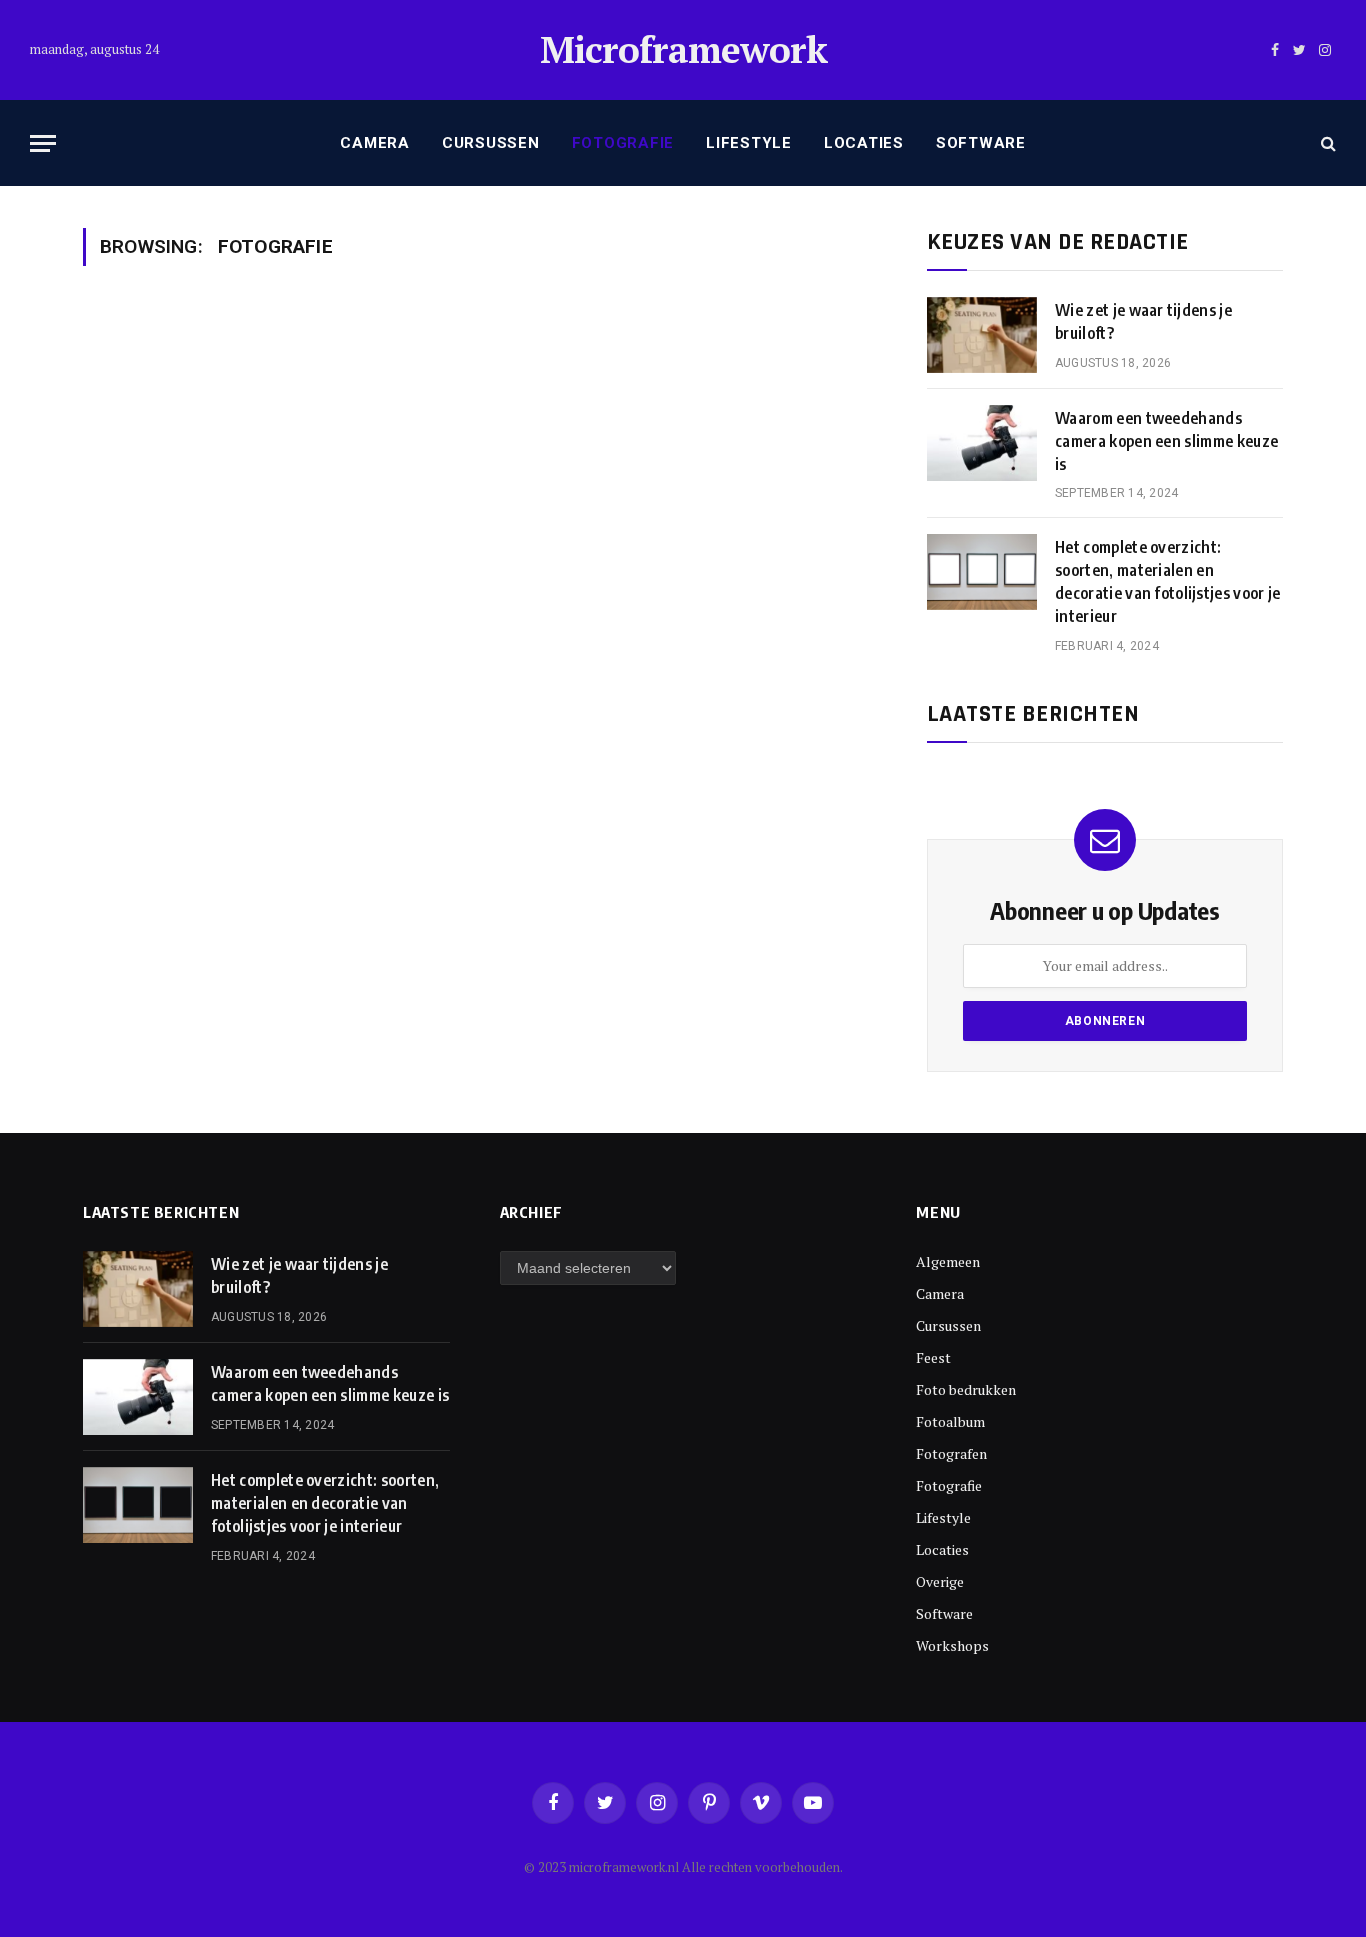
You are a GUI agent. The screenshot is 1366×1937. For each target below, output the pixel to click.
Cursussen (491, 143)
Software (981, 143)
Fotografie (623, 143)
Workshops (952, 1645)
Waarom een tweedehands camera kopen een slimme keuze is (1166, 441)
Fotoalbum (950, 1421)
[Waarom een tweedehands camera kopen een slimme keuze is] (982, 443)
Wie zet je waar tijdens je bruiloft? (1143, 321)
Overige (940, 1581)
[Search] (1326, 143)
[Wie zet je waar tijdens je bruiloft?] (982, 335)
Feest (933, 1357)
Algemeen (948, 1261)
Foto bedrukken (966, 1389)
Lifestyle (749, 143)
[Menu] (43, 143)
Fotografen (951, 1453)
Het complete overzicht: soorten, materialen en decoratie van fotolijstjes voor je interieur (1168, 581)
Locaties (864, 143)
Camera (375, 143)
